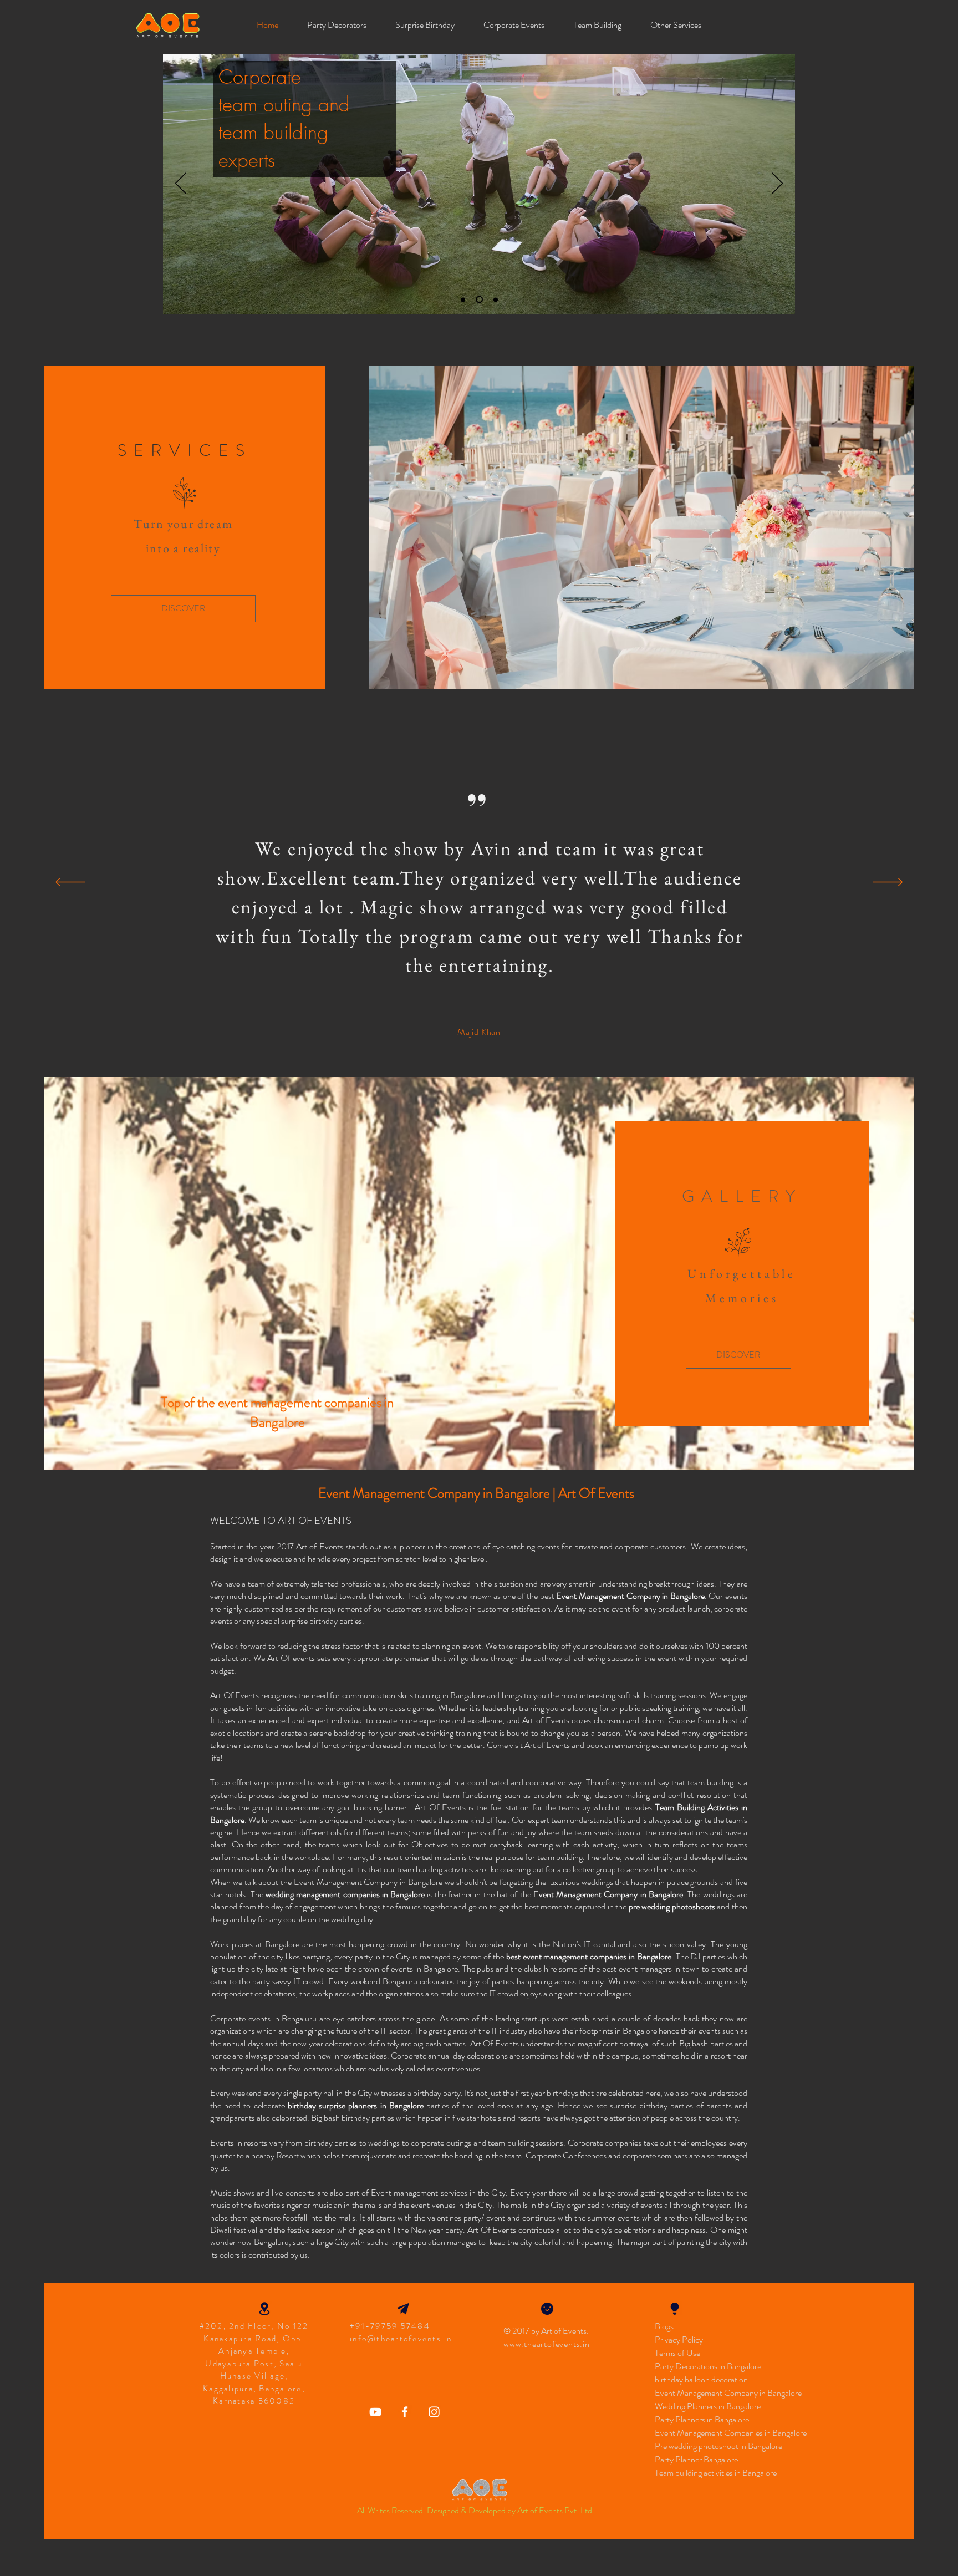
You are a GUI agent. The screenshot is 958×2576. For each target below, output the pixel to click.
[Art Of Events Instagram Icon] (434, 2412)
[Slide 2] (478, 299)
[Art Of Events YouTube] (375, 2412)
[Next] (777, 184)
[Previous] (181, 184)
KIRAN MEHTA (479, 1032)
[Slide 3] (494, 300)
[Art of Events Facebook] (405, 2412)
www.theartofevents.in (547, 2344)
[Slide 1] (463, 299)
